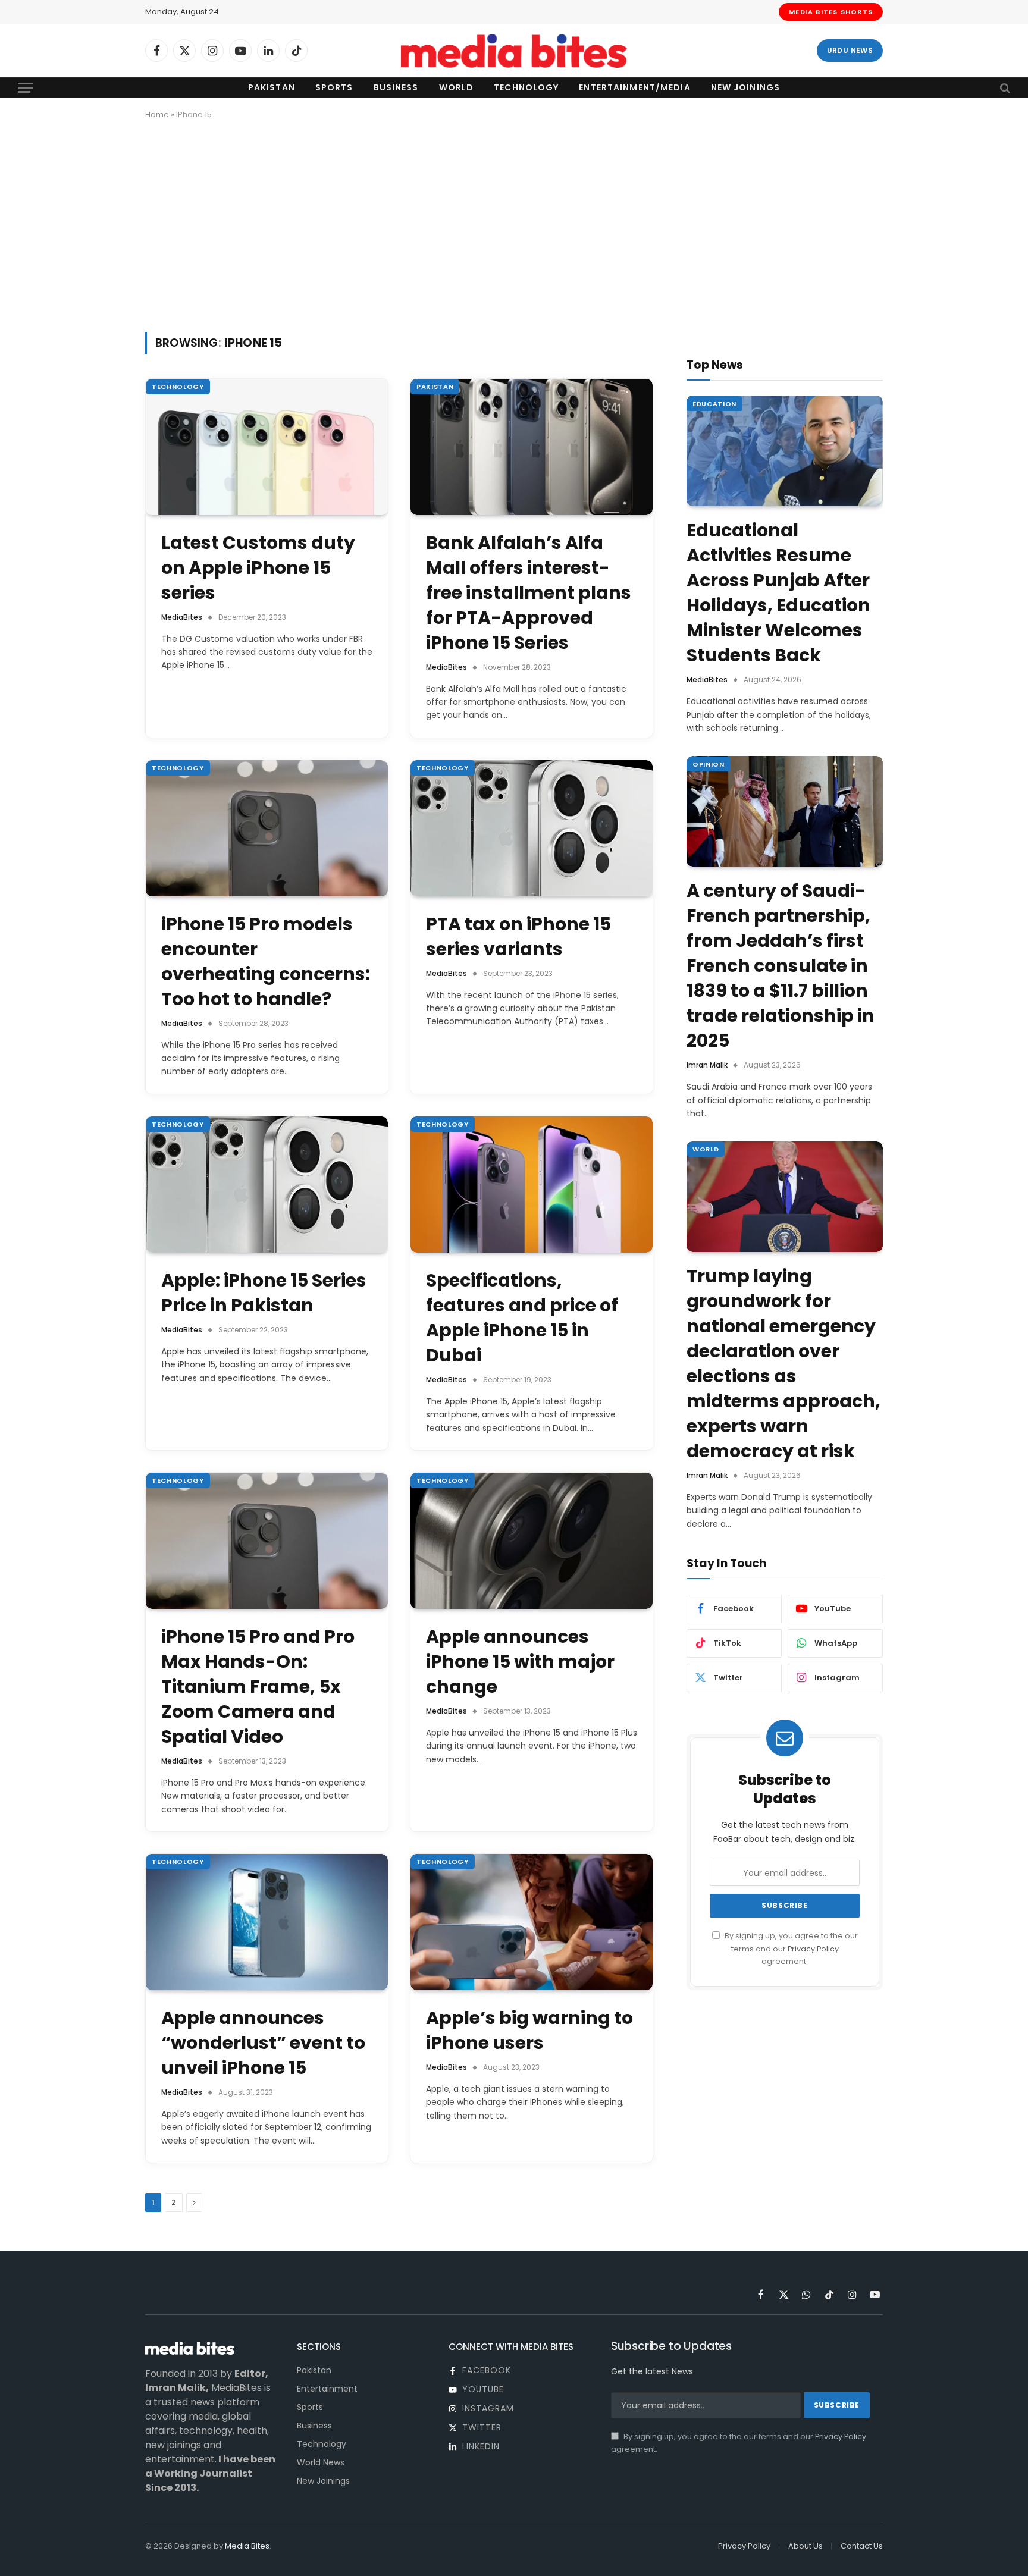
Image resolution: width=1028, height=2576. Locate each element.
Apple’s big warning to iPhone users (529, 2031)
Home (157, 114)
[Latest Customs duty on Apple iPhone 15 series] (267, 447)
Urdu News (850, 50)
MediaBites (182, 617)
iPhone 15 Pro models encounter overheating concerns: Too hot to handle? (266, 962)
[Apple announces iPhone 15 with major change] (532, 1541)
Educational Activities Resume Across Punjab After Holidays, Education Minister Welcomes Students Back (778, 593)
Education (714, 403)
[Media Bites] (514, 51)
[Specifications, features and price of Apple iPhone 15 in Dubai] (532, 1185)
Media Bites (247, 2546)
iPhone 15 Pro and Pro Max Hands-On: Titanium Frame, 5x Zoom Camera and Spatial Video (258, 1687)
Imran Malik (707, 1065)
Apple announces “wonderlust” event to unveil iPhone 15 (263, 2043)
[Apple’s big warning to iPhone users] (532, 1922)
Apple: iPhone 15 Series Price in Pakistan (264, 1293)
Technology (526, 87)
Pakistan (272, 87)
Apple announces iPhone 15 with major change (520, 1662)
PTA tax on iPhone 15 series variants (518, 937)
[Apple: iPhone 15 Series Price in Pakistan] (267, 1185)
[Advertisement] (514, 224)
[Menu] (26, 88)
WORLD (706, 1149)
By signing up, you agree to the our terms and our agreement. (790, 1949)
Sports (334, 87)
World (457, 87)
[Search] (1004, 88)
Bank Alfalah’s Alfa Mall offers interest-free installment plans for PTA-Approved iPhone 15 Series (529, 593)
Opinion (709, 764)
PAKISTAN (435, 387)
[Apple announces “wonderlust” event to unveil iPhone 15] (267, 1922)
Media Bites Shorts (831, 12)
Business (396, 87)
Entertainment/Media (634, 87)
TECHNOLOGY (178, 387)
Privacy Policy (813, 1948)
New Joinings (745, 87)
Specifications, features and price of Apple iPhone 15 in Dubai (522, 1318)
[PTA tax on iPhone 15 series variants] (532, 828)
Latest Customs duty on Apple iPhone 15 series (258, 568)
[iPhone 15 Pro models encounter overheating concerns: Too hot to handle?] (267, 828)
